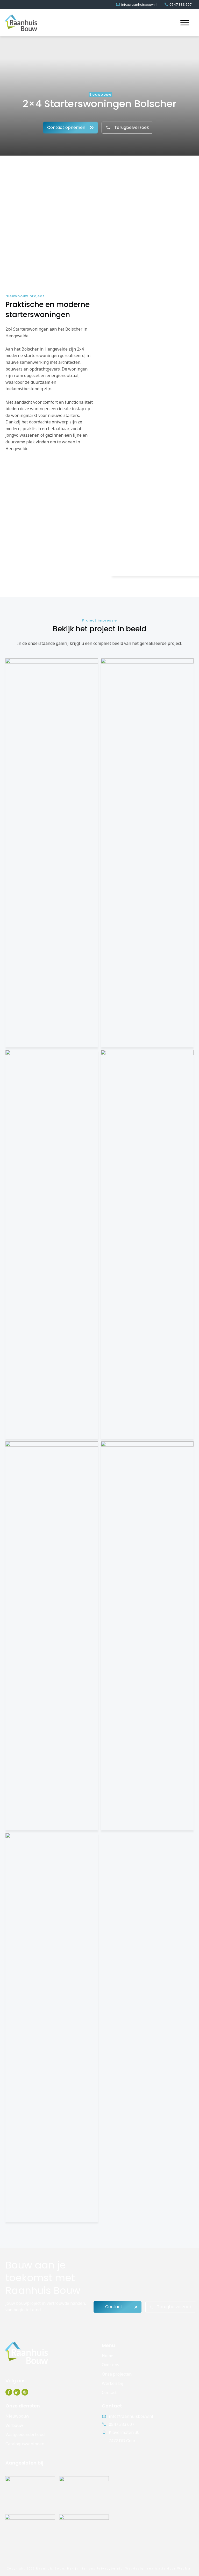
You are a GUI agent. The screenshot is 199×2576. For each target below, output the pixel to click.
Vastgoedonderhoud (25, 2434)
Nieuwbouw (17, 2416)
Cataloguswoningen (25, 2444)
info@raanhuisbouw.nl (131, 2416)
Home (108, 2356)
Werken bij (113, 2383)
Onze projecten (117, 2374)
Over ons (111, 2365)
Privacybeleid (110, 2568)
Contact (109, 2392)
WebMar (185, 2568)
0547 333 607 (122, 2424)
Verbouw (14, 2425)
